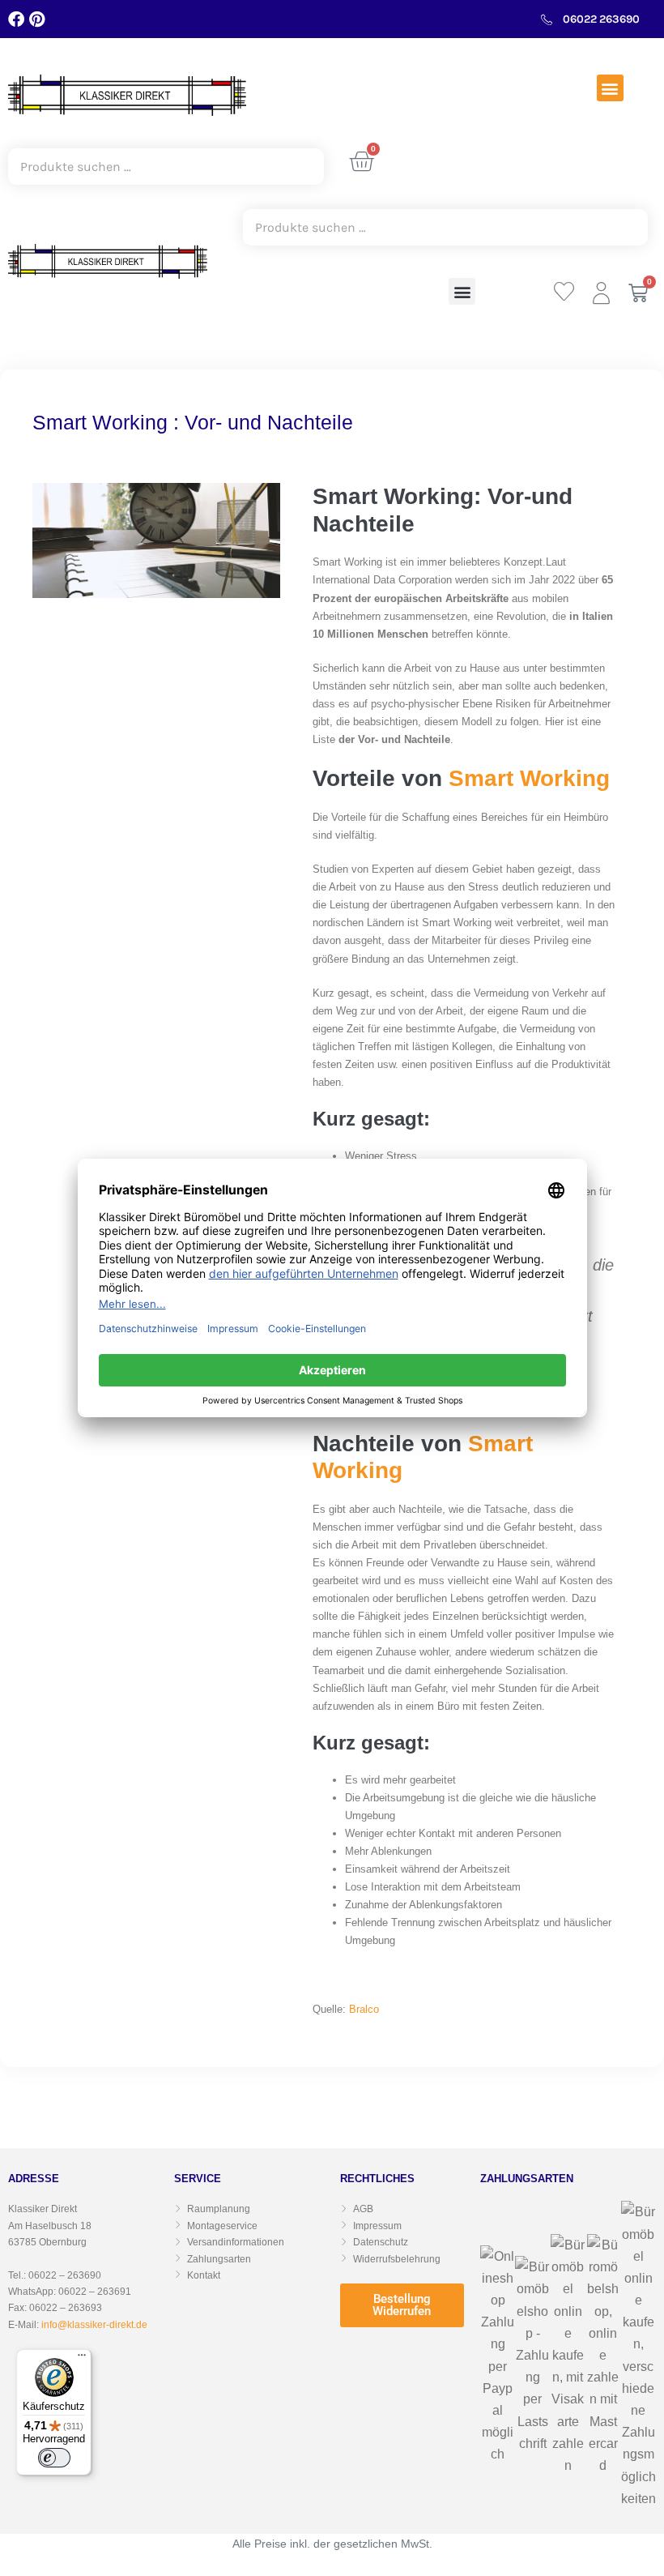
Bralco (364, 2009)
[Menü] (82, 2359)
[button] (610, 88)
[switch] (54, 2458)
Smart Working (529, 778)
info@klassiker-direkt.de (94, 2325)
